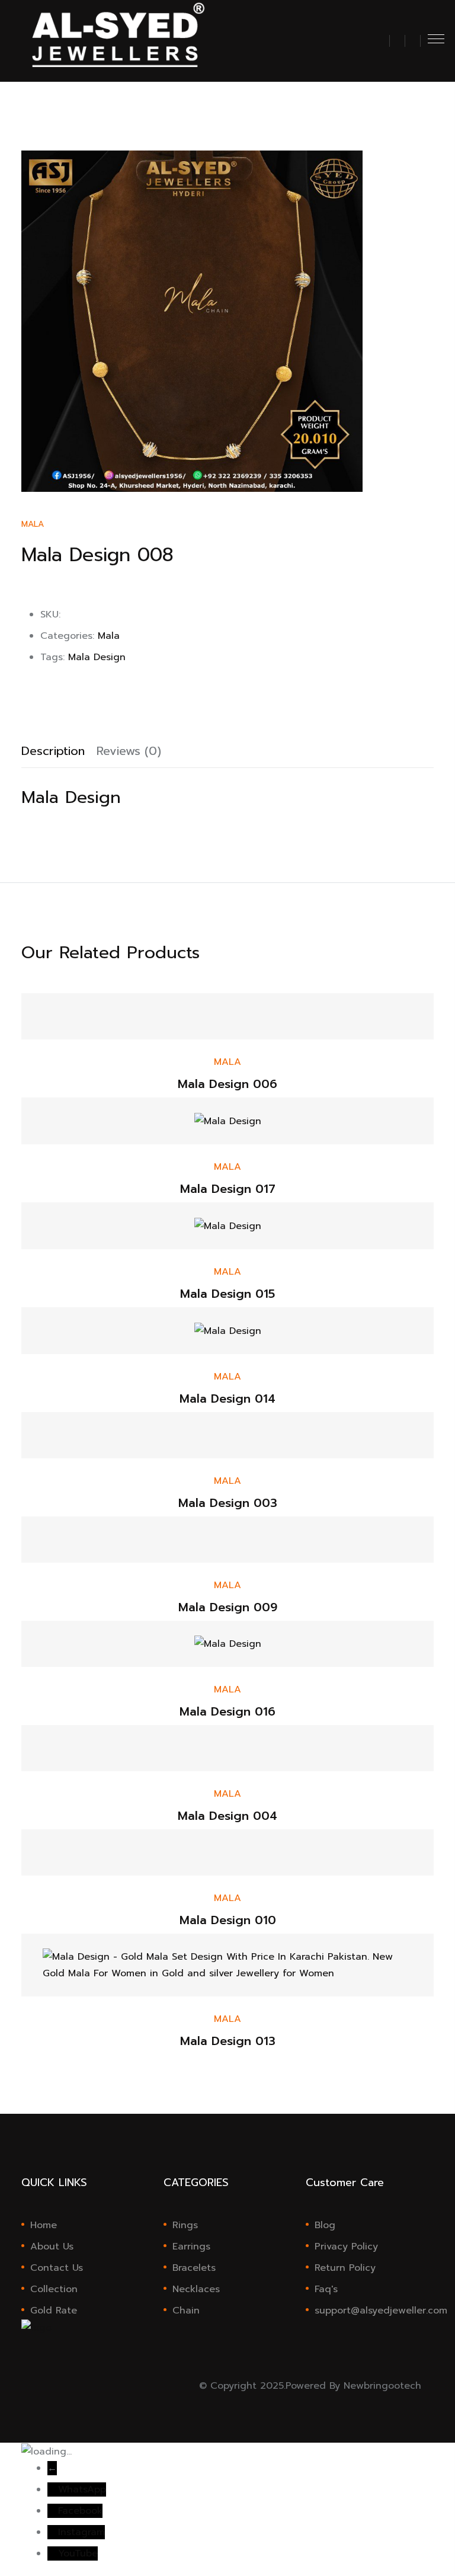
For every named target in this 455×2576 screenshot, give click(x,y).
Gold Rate (54, 2311)
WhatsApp (82, 2489)
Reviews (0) (129, 751)
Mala (33, 524)
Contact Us (57, 2268)
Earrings (191, 2247)
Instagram (81, 2532)
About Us (52, 2247)
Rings (185, 2225)
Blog (325, 2225)
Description (53, 751)
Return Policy (345, 2268)
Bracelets (194, 2268)
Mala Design (97, 657)
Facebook (80, 2511)
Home (44, 2225)
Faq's (326, 2289)
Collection (54, 2289)
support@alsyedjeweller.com (374, 2311)
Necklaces (196, 2289)
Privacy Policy (346, 2247)
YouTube (78, 2553)
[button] (382, 46)
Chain (186, 2311)
